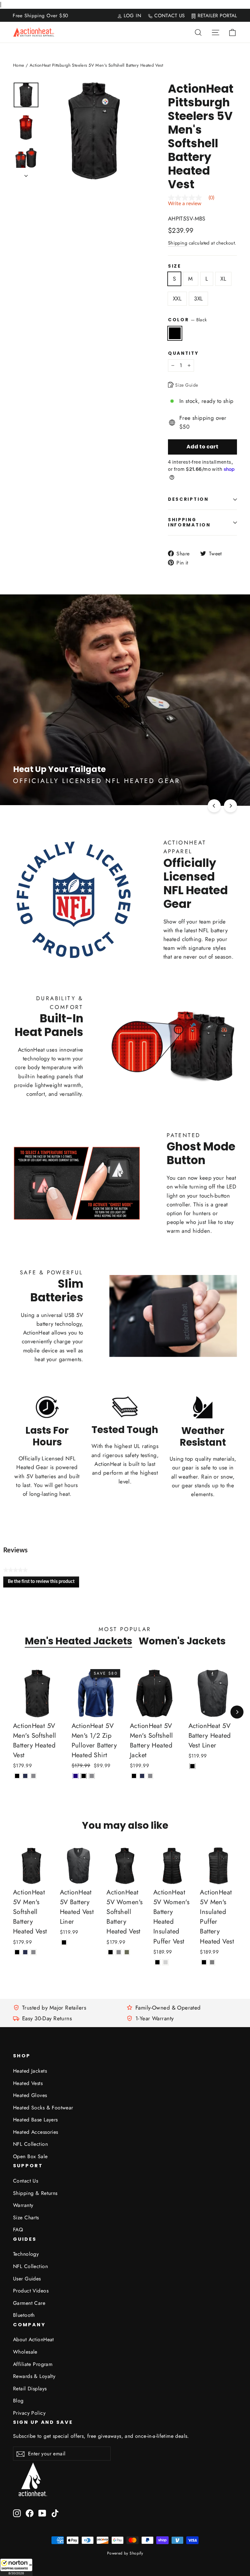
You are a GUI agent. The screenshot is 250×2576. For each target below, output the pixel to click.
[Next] (230, 806)
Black (175, 333)
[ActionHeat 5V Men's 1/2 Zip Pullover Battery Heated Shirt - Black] (84, 1776)
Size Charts (26, 2217)
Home (19, 65)
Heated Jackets (30, 2071)
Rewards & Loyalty (34, 2376)
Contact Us (26, 2181)
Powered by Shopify (125, 2553)
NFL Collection (30, 2144)
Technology (26, 2254)
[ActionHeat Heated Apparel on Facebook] (30, 2513)
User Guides (27, 2279)
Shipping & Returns (35, 2193)
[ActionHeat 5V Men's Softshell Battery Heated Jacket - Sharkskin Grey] (150, 1776)
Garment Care (29, 2303)
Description (188, 499)
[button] (16, 2567)
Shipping (178, 243)
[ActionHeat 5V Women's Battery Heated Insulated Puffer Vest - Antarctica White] (166, 1962)
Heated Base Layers (35, 2120)
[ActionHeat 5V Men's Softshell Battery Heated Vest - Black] (17, 1776)
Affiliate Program (33, 2364)
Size (175, 266)
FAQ (18, 2230)
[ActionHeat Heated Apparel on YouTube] (42, 2513)
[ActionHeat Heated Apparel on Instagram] (17, 2513)
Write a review (185, 204)
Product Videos (31, 2291)
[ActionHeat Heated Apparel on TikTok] (55, 2513)
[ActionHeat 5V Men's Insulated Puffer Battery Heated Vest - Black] (204, 1962)
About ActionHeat (34, 2339)
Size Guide (186, 385)
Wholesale (25, 2352)
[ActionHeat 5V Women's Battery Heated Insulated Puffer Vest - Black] (157, 1962)
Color (187, 320)
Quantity (183, 353)
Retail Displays (30, 2389)
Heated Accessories (36, 2132)
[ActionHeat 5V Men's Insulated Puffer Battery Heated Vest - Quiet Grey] (212, 1962)
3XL (198, 299)
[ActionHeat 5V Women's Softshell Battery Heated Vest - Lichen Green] (127, 1952)
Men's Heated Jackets (78, 1641)
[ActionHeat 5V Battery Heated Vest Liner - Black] (193, 1766)
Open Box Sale (30, 2156)
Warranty (23, 2205)
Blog (18, 2401)
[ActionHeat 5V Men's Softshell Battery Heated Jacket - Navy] (142, 1776)
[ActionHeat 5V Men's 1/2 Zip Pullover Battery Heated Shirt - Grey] (92, 1776)
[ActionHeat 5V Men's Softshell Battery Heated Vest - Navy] (25, 1776)
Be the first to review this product (43, 1583)
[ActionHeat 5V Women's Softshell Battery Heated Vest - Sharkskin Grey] (119, 1952)
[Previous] (214, 806)
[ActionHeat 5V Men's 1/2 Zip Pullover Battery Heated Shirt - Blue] (76, 1776)
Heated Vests (28, 2083)
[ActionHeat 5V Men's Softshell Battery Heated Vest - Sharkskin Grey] (33, 1776)
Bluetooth (24, 2315)
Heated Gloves (30, 2095)
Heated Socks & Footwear (43, 2108)
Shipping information (189, 522)
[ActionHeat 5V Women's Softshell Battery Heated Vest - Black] (111, 1952)
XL (223, 279)
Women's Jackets (182, 1641)
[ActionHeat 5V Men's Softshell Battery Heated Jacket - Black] (134, 1776)
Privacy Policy (29, 2413)
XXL (177, 299)
